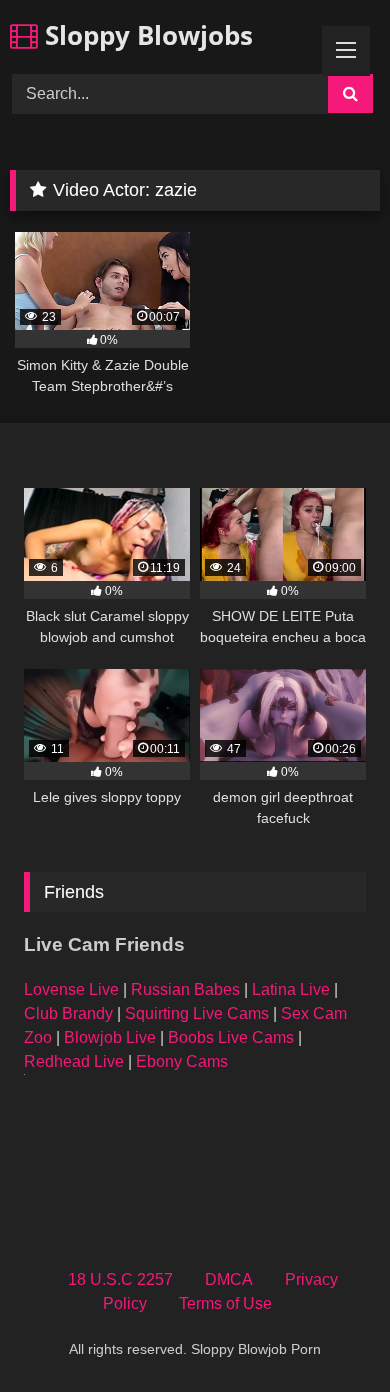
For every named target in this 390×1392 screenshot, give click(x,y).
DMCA (229, 1279)
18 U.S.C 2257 (120, 1279)
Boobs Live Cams (231, 1037)
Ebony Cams (182, 1061)
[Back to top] (328, 1332)
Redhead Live (74, 1061)
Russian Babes (185, 989)
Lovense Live (71, 989)
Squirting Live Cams (197, 1013)
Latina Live (291, 989)
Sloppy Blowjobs (145, 35)
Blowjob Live (110, 1037)
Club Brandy (68, 1013)
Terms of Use (225, 1303)
